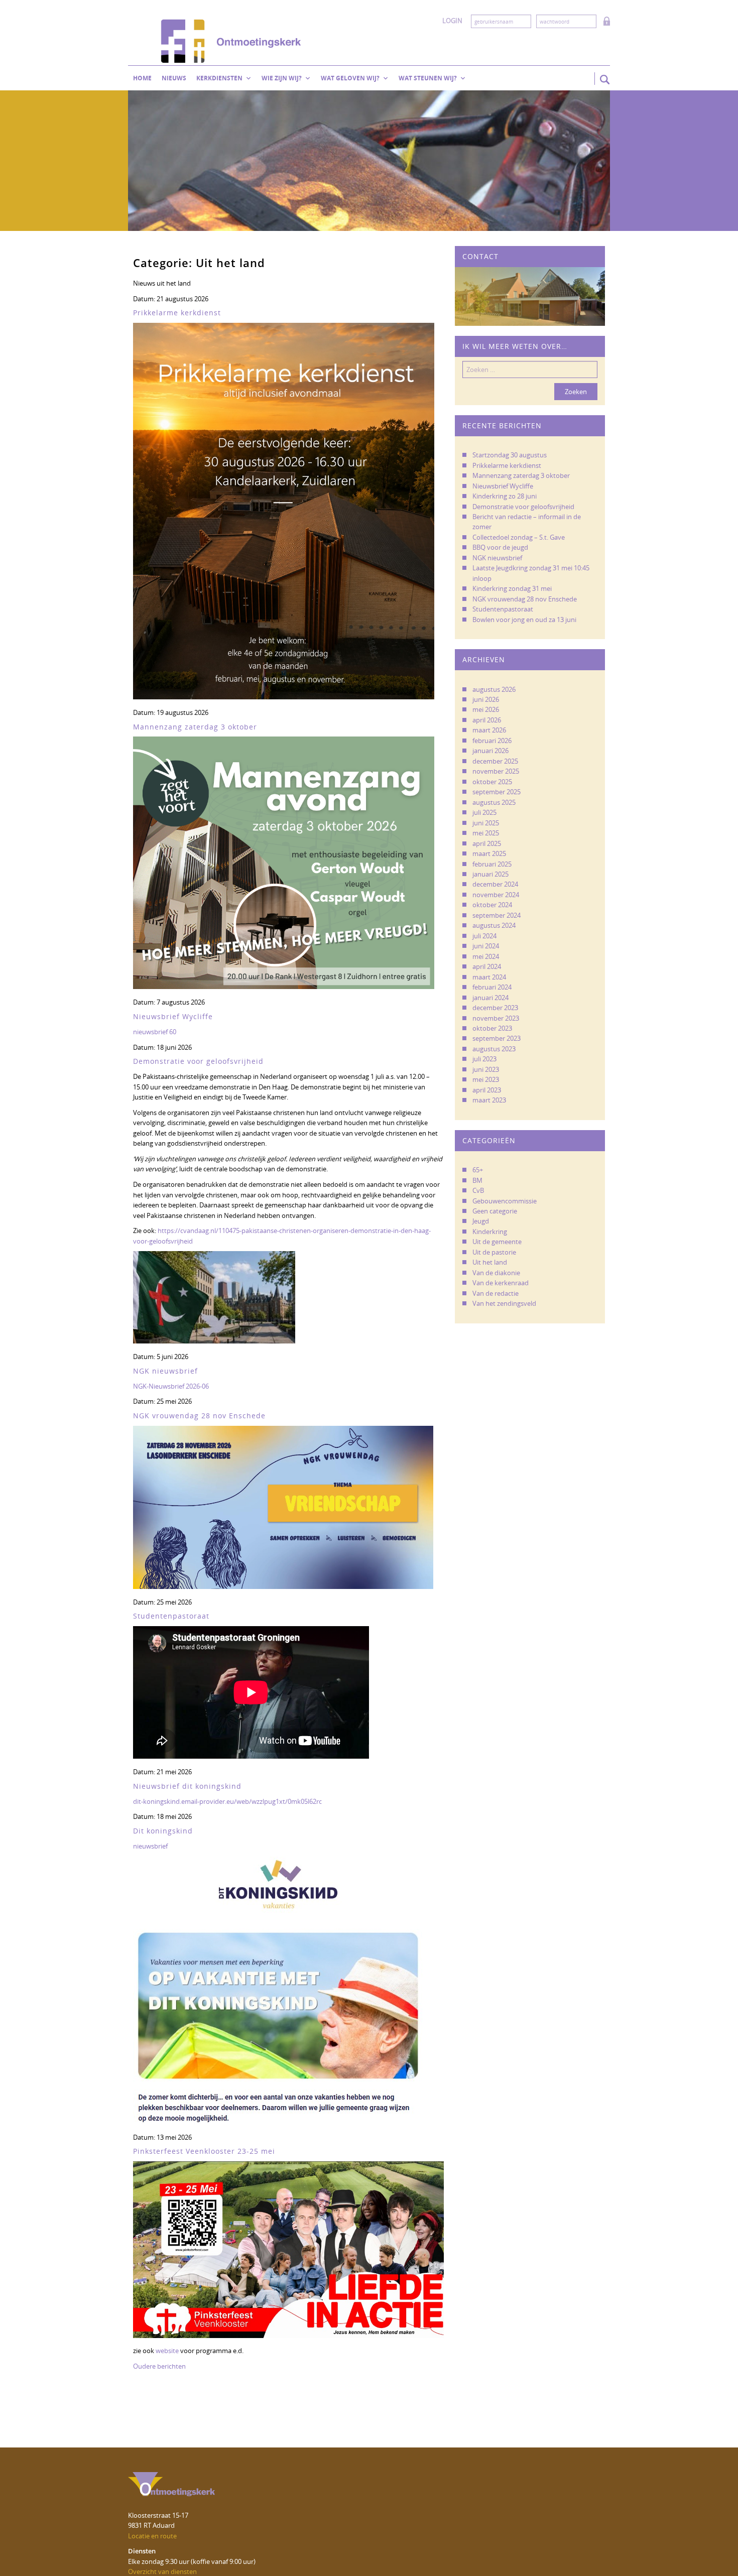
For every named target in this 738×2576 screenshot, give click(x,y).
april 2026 (487, 720)
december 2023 (495, 1008)
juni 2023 (486, 1069)
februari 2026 (492, 741)
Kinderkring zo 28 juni (505, 496)
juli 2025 (484, 812)
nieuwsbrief (150, 1846)
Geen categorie (495, 1211)
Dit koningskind (163, 1831)
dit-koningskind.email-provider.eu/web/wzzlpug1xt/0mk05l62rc (227, 1801)
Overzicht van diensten (162, 2571)
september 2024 (497, 915)
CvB (478, 1190)
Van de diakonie (496, 1273)
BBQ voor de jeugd (500, 547)
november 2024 (496, 895)
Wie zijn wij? (282, 78)
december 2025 (495, 761)
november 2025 (496, 771)
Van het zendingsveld (504, 1303)
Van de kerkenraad (501, 1283)
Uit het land (490, 1262)
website (167, 2351)
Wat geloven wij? (350, 78)
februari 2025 (492, 864)
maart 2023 (489, 1100)
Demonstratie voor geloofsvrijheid (198, 1061)
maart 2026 (489, 730)
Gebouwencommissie (505, 1201)
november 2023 (496, 1018)
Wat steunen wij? (428, 78)
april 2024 (487, 966)
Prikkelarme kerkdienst (177, 313)
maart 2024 (489, 977)
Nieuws (174, 78)
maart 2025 (489, 853)
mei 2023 (486, 1079)
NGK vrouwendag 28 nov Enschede (199, 1416)
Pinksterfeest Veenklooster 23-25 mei (204, 2151)
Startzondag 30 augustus (510, 455)
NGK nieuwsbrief (165, 1371)
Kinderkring (490, 1232)
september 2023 (497, 1038)
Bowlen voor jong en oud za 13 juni (524, 620)
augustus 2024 (494, 925)
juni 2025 (486, 823)
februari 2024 (492, 987)
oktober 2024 (492, 905)
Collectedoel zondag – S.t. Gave (519, 537)
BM (477, 1180)
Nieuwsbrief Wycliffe (173, 1016)
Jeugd (481, 1221)
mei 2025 (486, 833)
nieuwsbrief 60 (155, 1032)
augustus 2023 (494, 1049)
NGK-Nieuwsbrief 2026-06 (171, 1386)
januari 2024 (490, 998)
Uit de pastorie (494, 1252)
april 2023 (487, 1090)
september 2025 (497, 792)
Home (142, 78)
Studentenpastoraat (171, 1616)
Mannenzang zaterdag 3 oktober (195, 727)
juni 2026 (486, 699)
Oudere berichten (159, 2366)
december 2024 (495, 884)
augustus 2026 (494, 689)
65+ (478, 1170)
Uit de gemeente (497, 1242)
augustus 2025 (494, 802)
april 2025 (487, 843)
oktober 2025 (492, 782)
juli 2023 (484, 1059)
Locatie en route (152, 2536)
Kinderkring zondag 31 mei (512, 588)
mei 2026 (486, 709)
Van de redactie (496, 1293)
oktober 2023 (492, 1028)
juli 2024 (484, 936)
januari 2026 (490, 751)
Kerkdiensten (219, 78)
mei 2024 (486, 956)
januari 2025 (490, 874)
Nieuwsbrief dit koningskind (187, 1786)
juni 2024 (486, 946)
